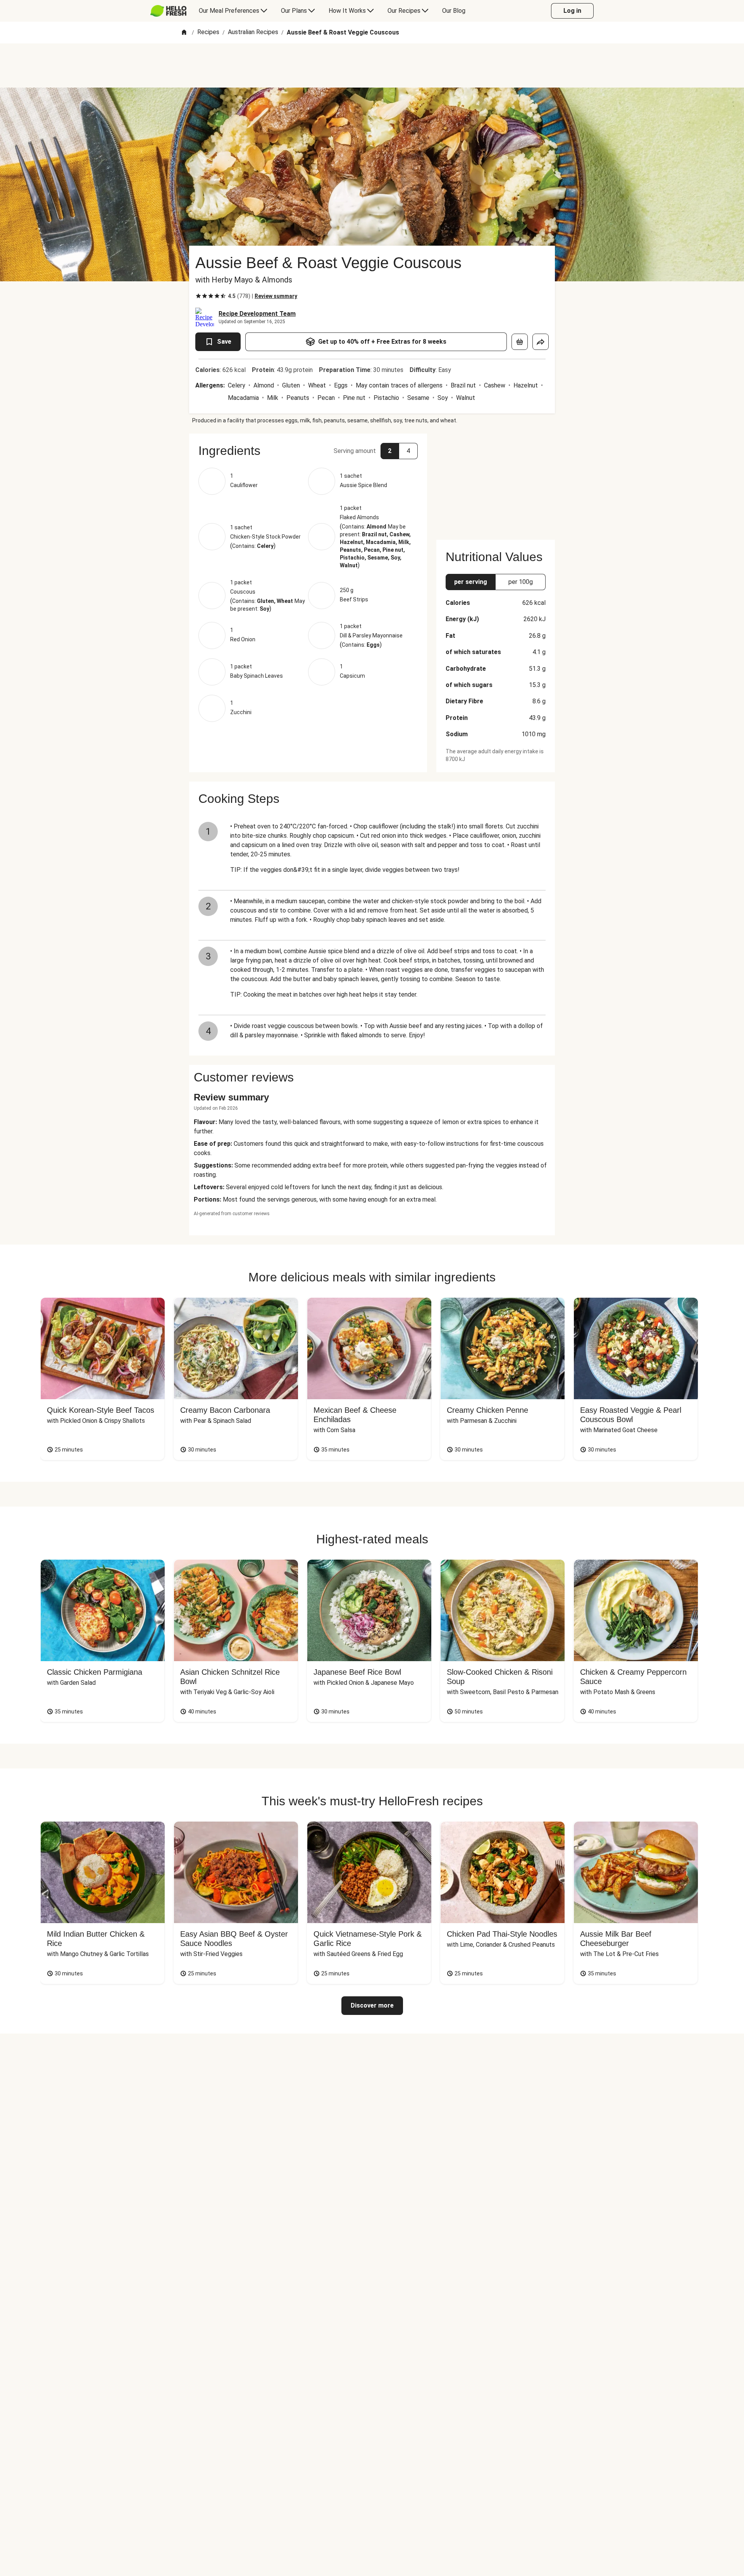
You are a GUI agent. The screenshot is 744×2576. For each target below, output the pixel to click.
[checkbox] (198, 296)
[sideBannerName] (496, 482)
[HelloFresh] (168, 11)
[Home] (184, 33)
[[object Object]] (520, 342)
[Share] (541, 342)
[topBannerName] (372, 65)
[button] (308, 451)
